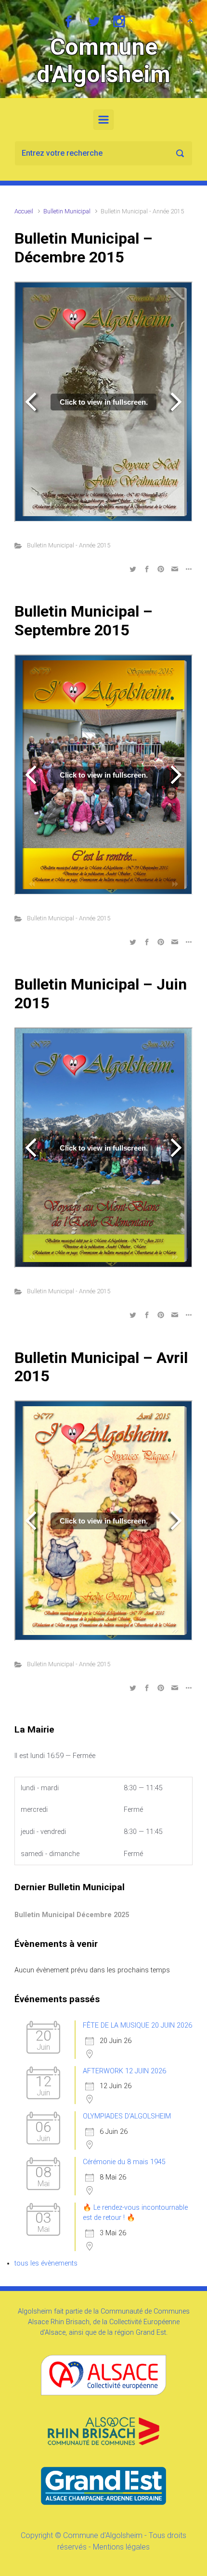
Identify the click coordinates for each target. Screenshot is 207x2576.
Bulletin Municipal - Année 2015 (69, 545)
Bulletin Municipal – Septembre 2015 (84, 620)
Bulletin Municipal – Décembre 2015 (84, 248)
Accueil (24, 211)
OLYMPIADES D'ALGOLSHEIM (127, 2116)
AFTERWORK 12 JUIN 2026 (124, 2071)
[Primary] (103, 120)
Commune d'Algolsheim (103, 61)
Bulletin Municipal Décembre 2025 (72, 1915)
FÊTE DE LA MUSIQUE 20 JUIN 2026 (137, 2025)
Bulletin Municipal (67, 211)
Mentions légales (121, 2547)
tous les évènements (46, 2263)
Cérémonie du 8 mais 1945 (124, 2162)
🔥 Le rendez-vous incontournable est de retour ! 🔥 (135, 2213)
